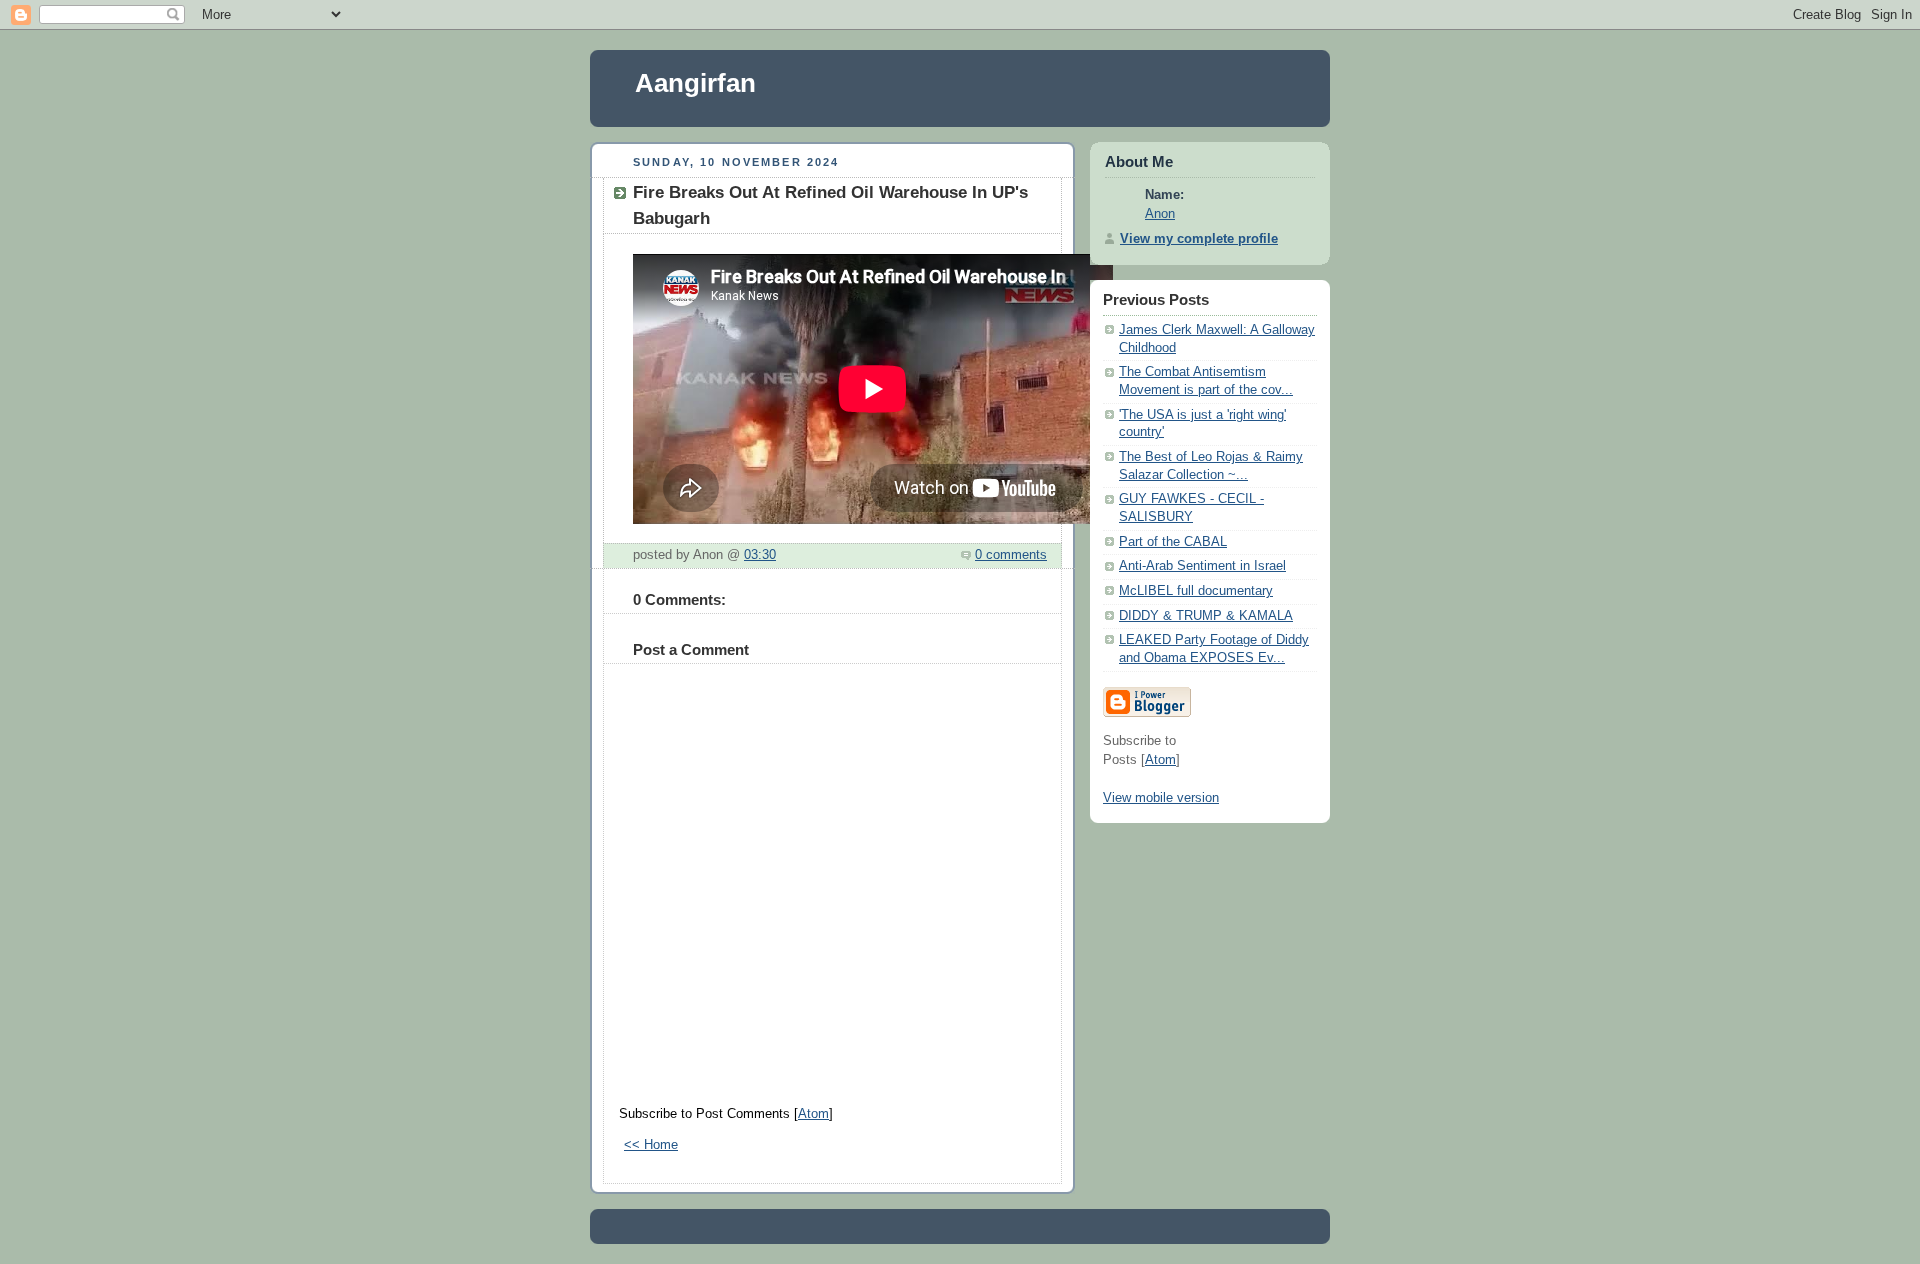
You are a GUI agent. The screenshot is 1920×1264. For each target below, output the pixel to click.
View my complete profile (1199, 239)
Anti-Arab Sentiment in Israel (1202, 566)
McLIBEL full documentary (1196, 591)
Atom (813, 1114)
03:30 (760, 555)
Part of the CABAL (1173, 542)
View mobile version (1161, 798)
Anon (1160, 214)
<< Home (651, 1145)
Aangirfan (695, 83)
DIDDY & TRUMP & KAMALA (1206, 616)
